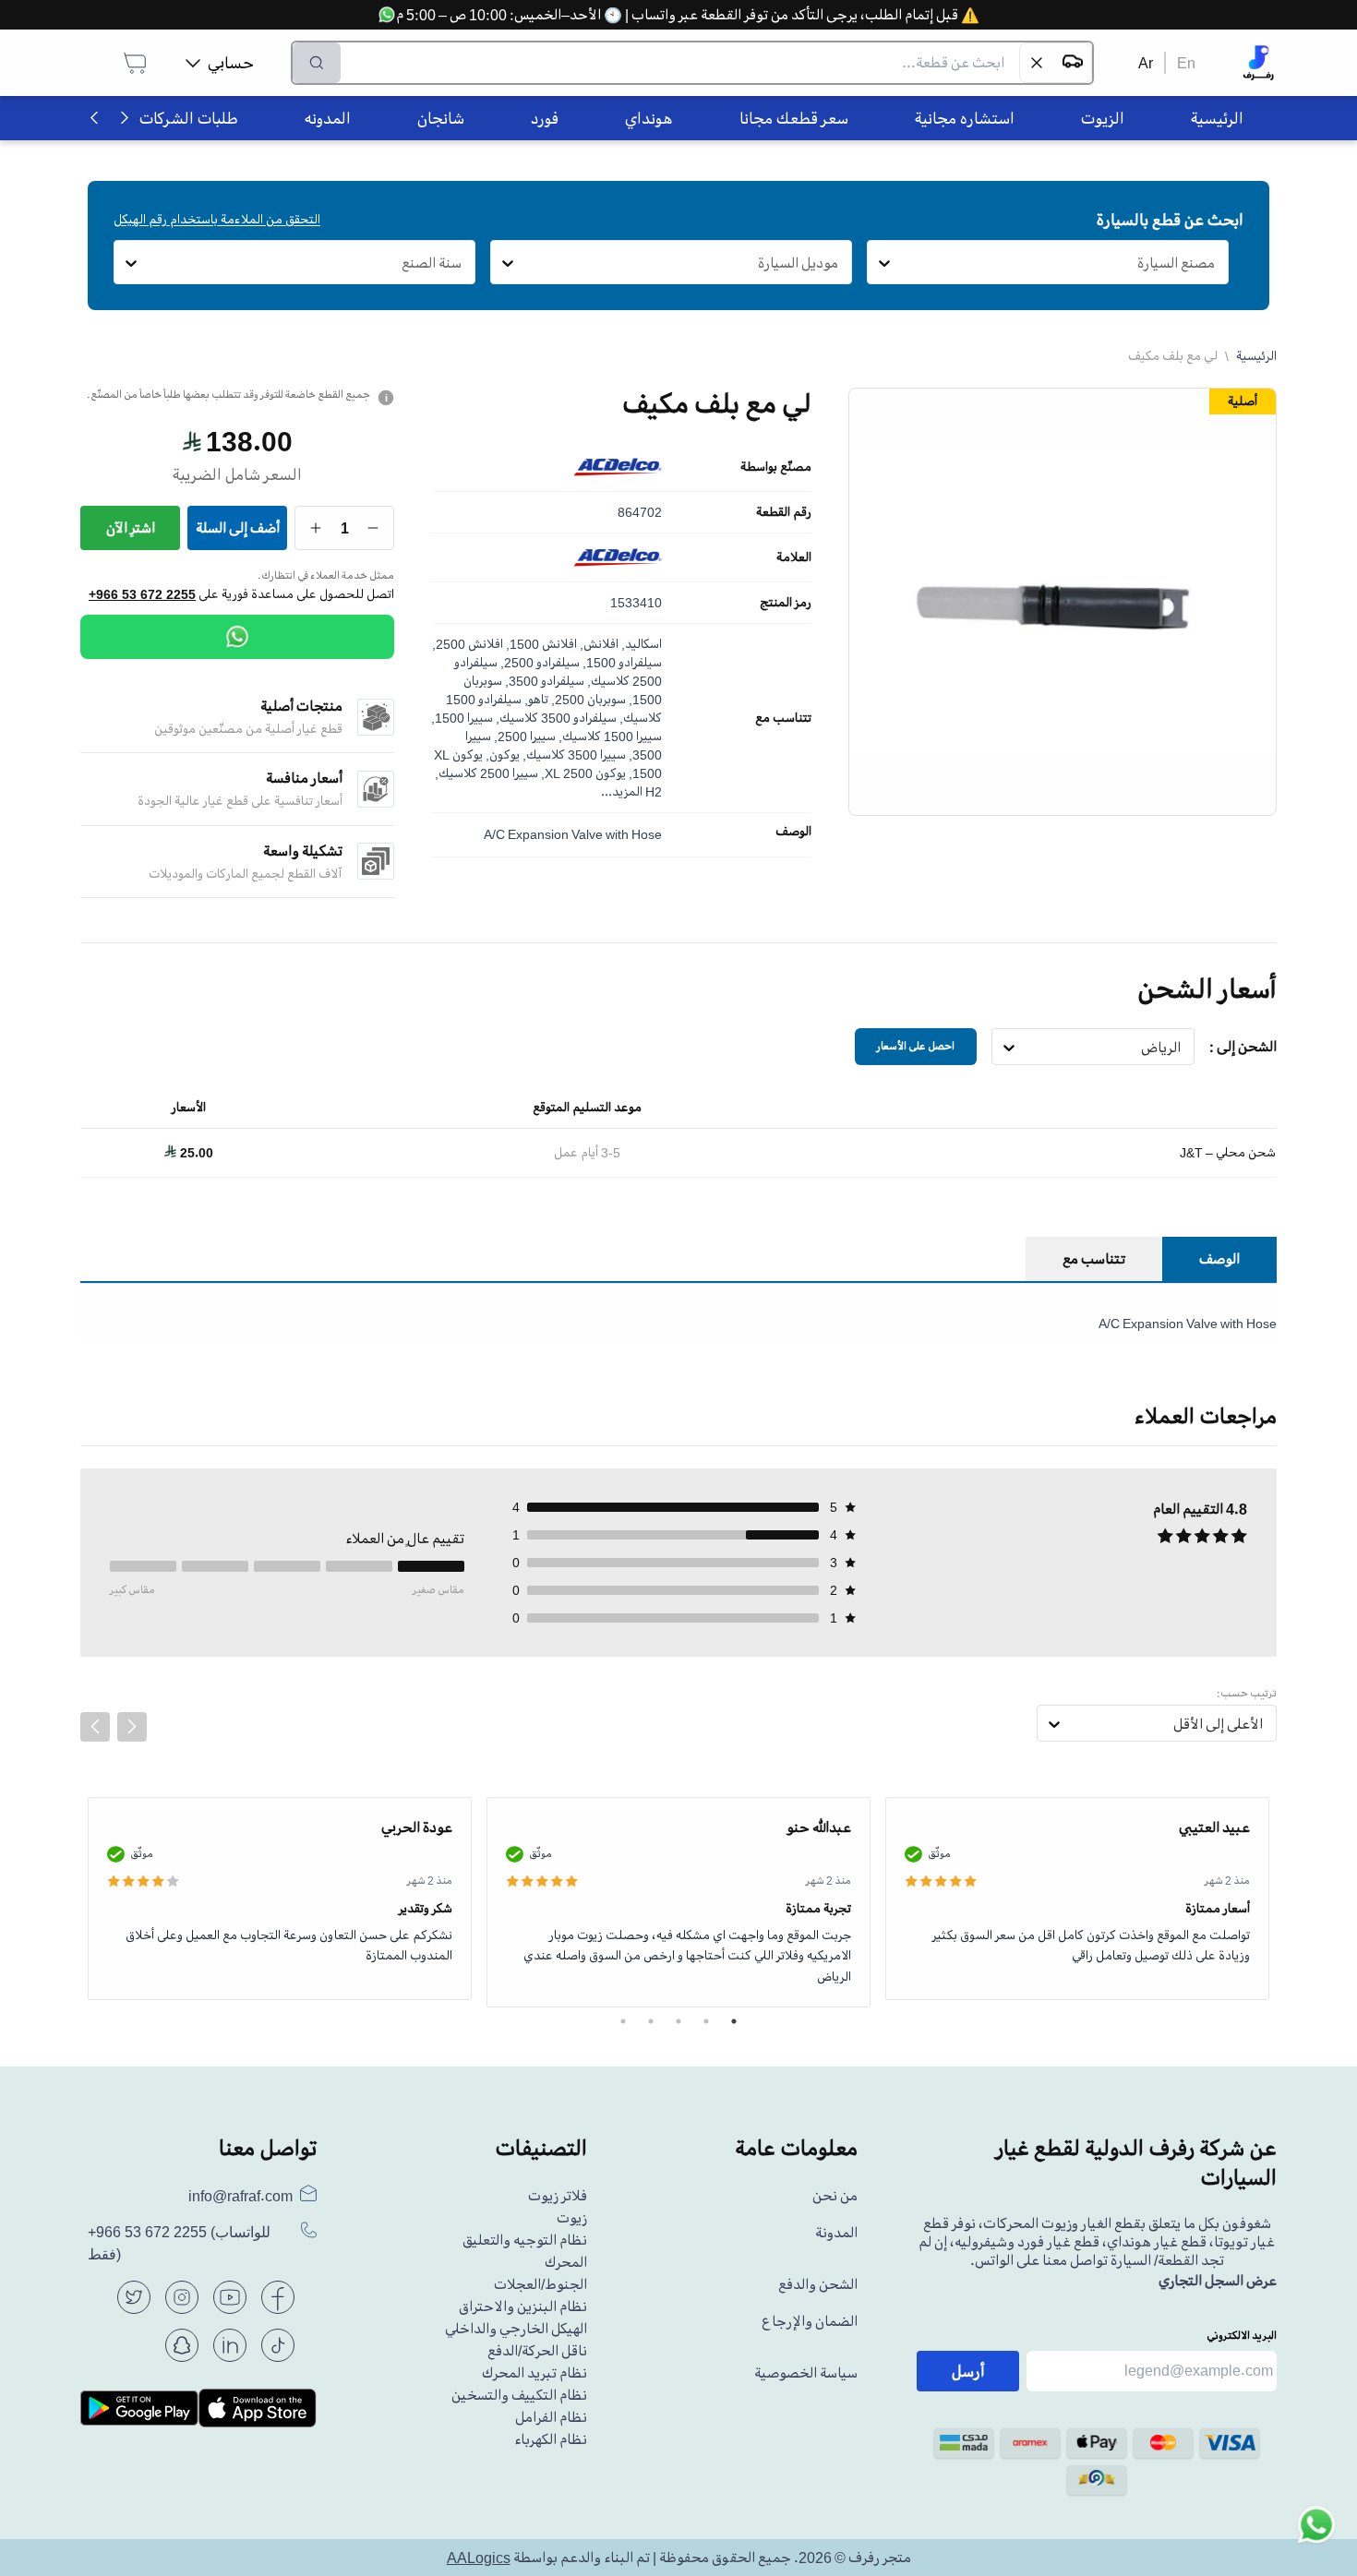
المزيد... (622, 791)
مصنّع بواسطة (776, 467)
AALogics (479, 2558)
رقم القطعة (784, 512)
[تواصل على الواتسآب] (1316, 2535)
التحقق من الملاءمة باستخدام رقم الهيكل (217, 219)
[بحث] (317, 63)
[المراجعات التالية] (132, 1727)
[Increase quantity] (316, 528)
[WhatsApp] (237, 637)
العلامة (794, 557)
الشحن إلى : (1243, 1047)
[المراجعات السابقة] (95, 1727)
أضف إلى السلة (238, 528)
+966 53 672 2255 (142, 594)
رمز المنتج (786, 603)
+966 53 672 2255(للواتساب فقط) (179, 2243)
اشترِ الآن (131, 528)
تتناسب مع (783, 718)
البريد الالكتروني (1242, 2336)
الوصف (793, 832)
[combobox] (1215, 263)
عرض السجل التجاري (1218, 2281)
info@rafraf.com (240, 2196)
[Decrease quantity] (373, 528)
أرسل (968, 2371)
